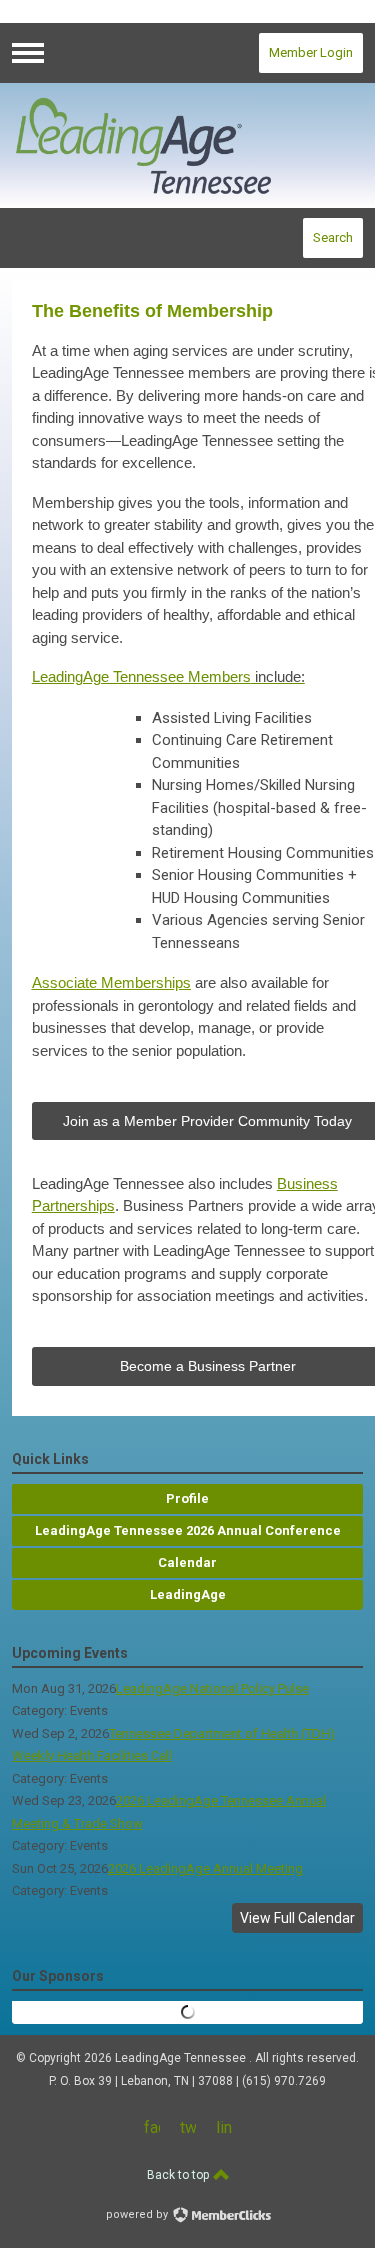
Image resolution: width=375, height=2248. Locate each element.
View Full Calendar (297, 1918)
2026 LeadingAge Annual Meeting (205, 1868)
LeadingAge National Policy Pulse (212, 1688)
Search (333, 237)
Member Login (311, 52)
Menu (28, 53)
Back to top (179, 2175)
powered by (138, 2214)
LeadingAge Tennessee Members (168, 676)
